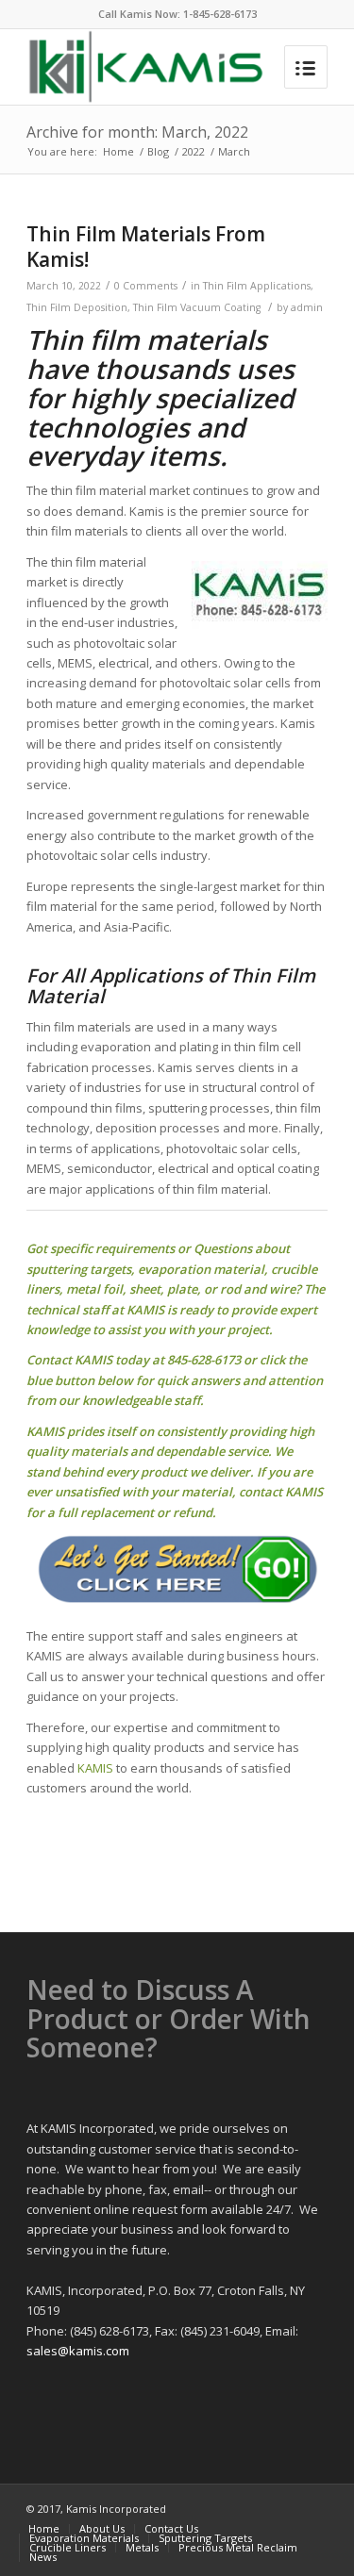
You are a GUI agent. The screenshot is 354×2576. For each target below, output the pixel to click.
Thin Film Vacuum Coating (197, 307)
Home (118, 151)
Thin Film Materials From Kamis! (146, 247)
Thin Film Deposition (77, 307)
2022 (194, 151)
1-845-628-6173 (220, 14)
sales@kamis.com (78, 2351)
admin (307, 307)
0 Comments (146, 286)
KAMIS (95, 1768)
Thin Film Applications (257, 286)
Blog (158, 151)
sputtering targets (79, 1269)
